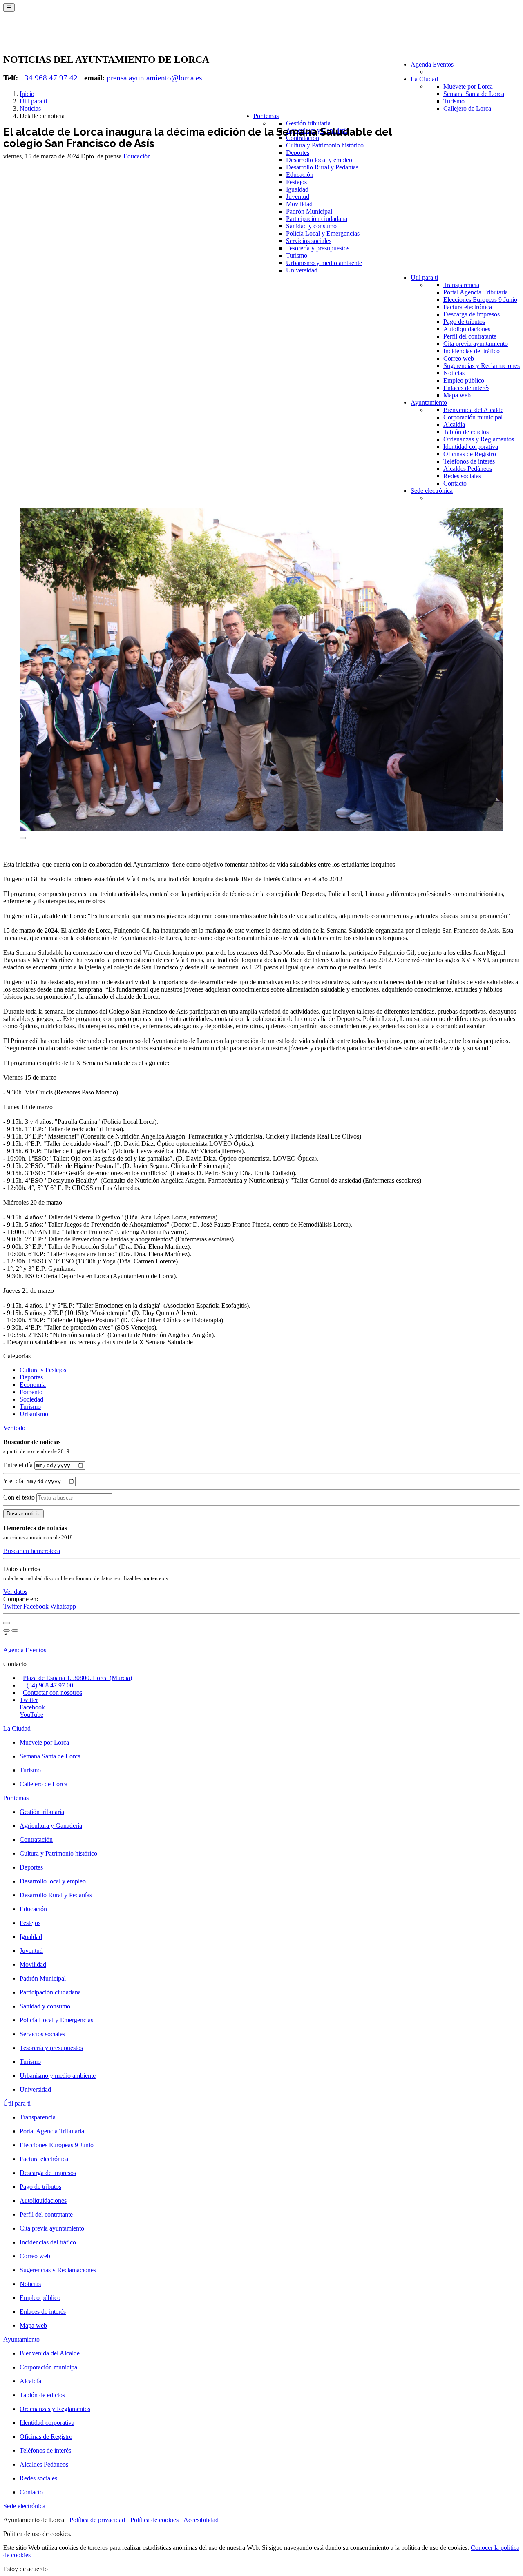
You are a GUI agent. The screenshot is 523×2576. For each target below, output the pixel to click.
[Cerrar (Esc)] (7, 1623)
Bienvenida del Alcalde (473, 410)
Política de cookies (154, 2520)
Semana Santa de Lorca (474, 94)
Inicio (27, 94)
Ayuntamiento (429, 402)
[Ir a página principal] (51, 38)
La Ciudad (424, 79)
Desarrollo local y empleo (319, 160)
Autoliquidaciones (467, 329)
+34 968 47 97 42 (49, 78)
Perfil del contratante (470, 336)
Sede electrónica (432, 491)
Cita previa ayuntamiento (476, 344)
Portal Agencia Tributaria (476, 292)
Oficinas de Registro (470, 454)
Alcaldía (454, 425)
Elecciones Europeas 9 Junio (480, 300)
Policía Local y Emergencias (323, 233)
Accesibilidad (201, 2520)
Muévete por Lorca (468, 86)
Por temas (266, 116)
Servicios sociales (309, 241)
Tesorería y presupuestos (318, 248)
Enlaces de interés (466, 388)
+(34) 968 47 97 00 (48, 1685)
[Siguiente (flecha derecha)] (15, 1631)
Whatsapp (63, 1606)
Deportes (298, 153)
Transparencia (461, 285)
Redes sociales (462, 476)
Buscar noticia (23, 1514)
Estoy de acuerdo (26, 2569)
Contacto (455, 483)
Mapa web (457, 395)
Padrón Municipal (309, 211)
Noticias (454, 373)
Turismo (454, 101)
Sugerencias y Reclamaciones (482, 366)
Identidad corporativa (471, 447)
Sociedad (31, 1399)
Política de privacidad (97, 2520)
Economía (33, 1385)
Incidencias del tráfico (472, 351)
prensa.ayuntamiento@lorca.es (154, 78)
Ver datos (15, 1592)
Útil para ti (424, 277)
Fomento (31, 1392)
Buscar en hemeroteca (32, 1551)
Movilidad (299, 204)
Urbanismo (34, 1414)
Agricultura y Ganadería (51, 1826)
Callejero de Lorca (467, 108)
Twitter (13, 1606)
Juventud (298, 197)
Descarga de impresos (472, 314)
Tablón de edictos (466, 432)
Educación (300, 175)
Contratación (303, 138)
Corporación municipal (473, 417)
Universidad (302, 270)
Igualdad (297, 189)
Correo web (459, 358)
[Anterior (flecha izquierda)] (7, 1631)
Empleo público (464, 380)
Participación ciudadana (317, 219)
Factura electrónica (468, 307)
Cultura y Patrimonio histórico (325, 145)
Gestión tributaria (308, 123)
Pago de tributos (464, 322)
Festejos (296, 182)
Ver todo (14, 1428)
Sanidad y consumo (311, 226)
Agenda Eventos (432, 64)
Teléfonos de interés (469, 461)
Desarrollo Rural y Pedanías (322, 167)
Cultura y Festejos (43, 1370)
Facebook (37, 1606)
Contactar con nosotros (53, 1692)
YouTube (31, 1715)
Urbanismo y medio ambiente (324, 263)
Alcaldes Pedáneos (468, 469)
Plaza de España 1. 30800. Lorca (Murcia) (77, 1678)
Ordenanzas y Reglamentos (479, 439)
